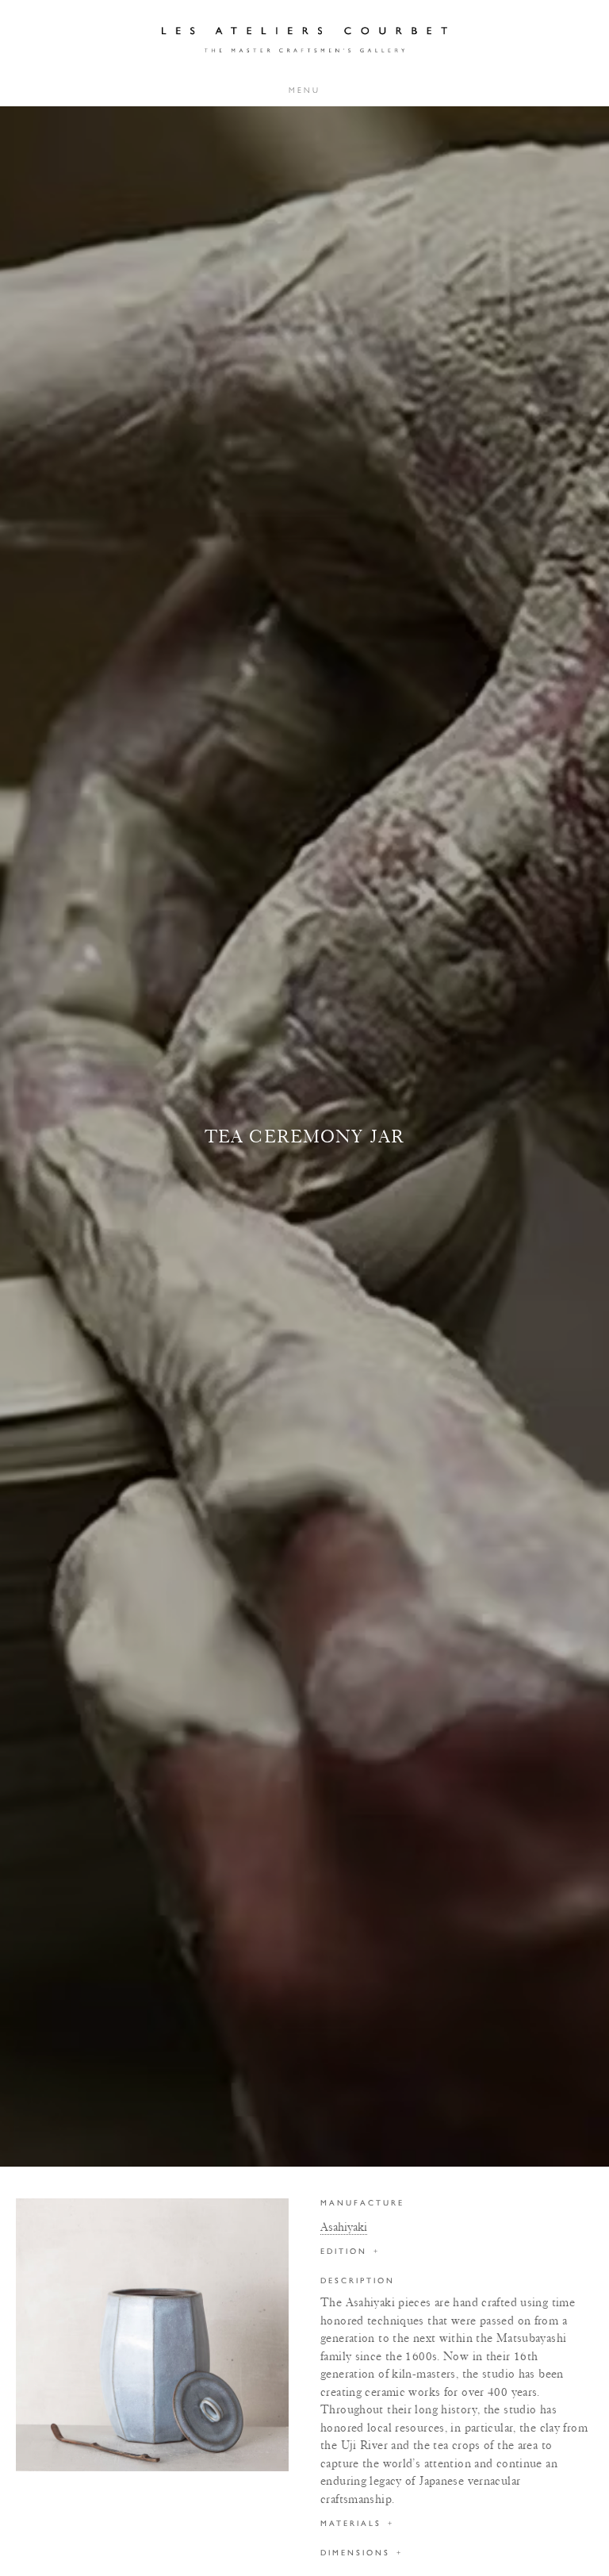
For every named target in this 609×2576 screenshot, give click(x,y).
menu (304, 90)
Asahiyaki (344, 2227)
